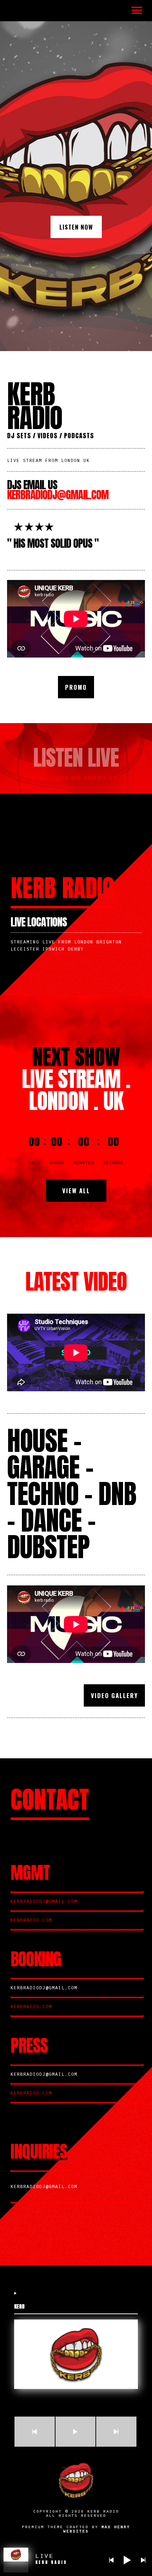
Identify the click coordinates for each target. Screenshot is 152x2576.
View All (76, 1191)
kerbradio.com (31, 1921)
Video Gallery (114, 1695)
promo (76, 687)
